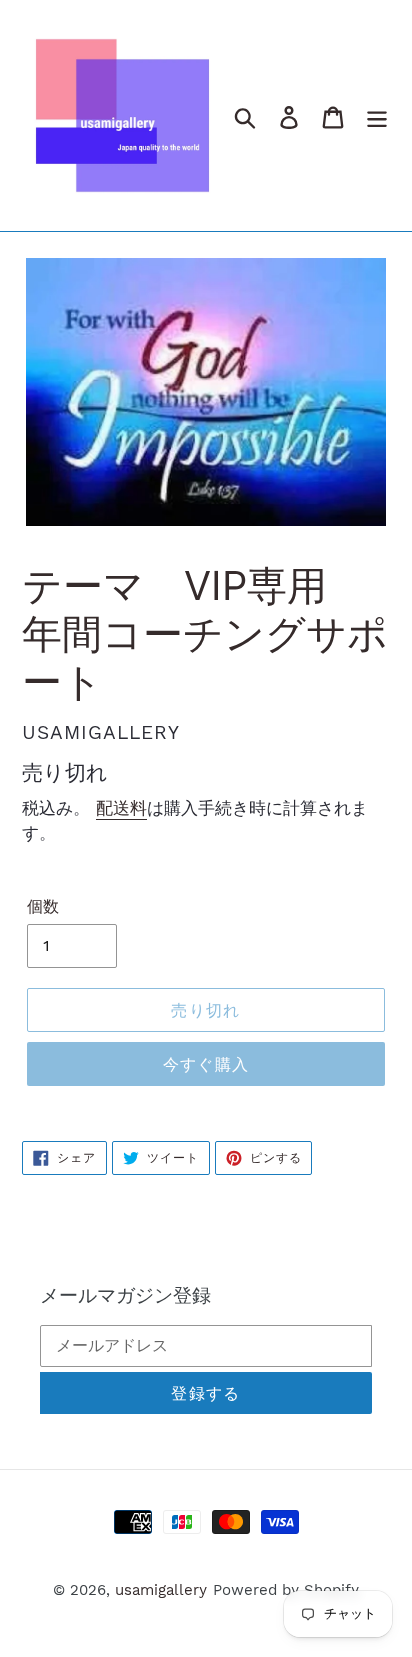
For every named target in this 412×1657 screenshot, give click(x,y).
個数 (43, 906)
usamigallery (161, 1590)
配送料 (121, 808)
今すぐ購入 (206, 1064)
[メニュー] (377, 115)
